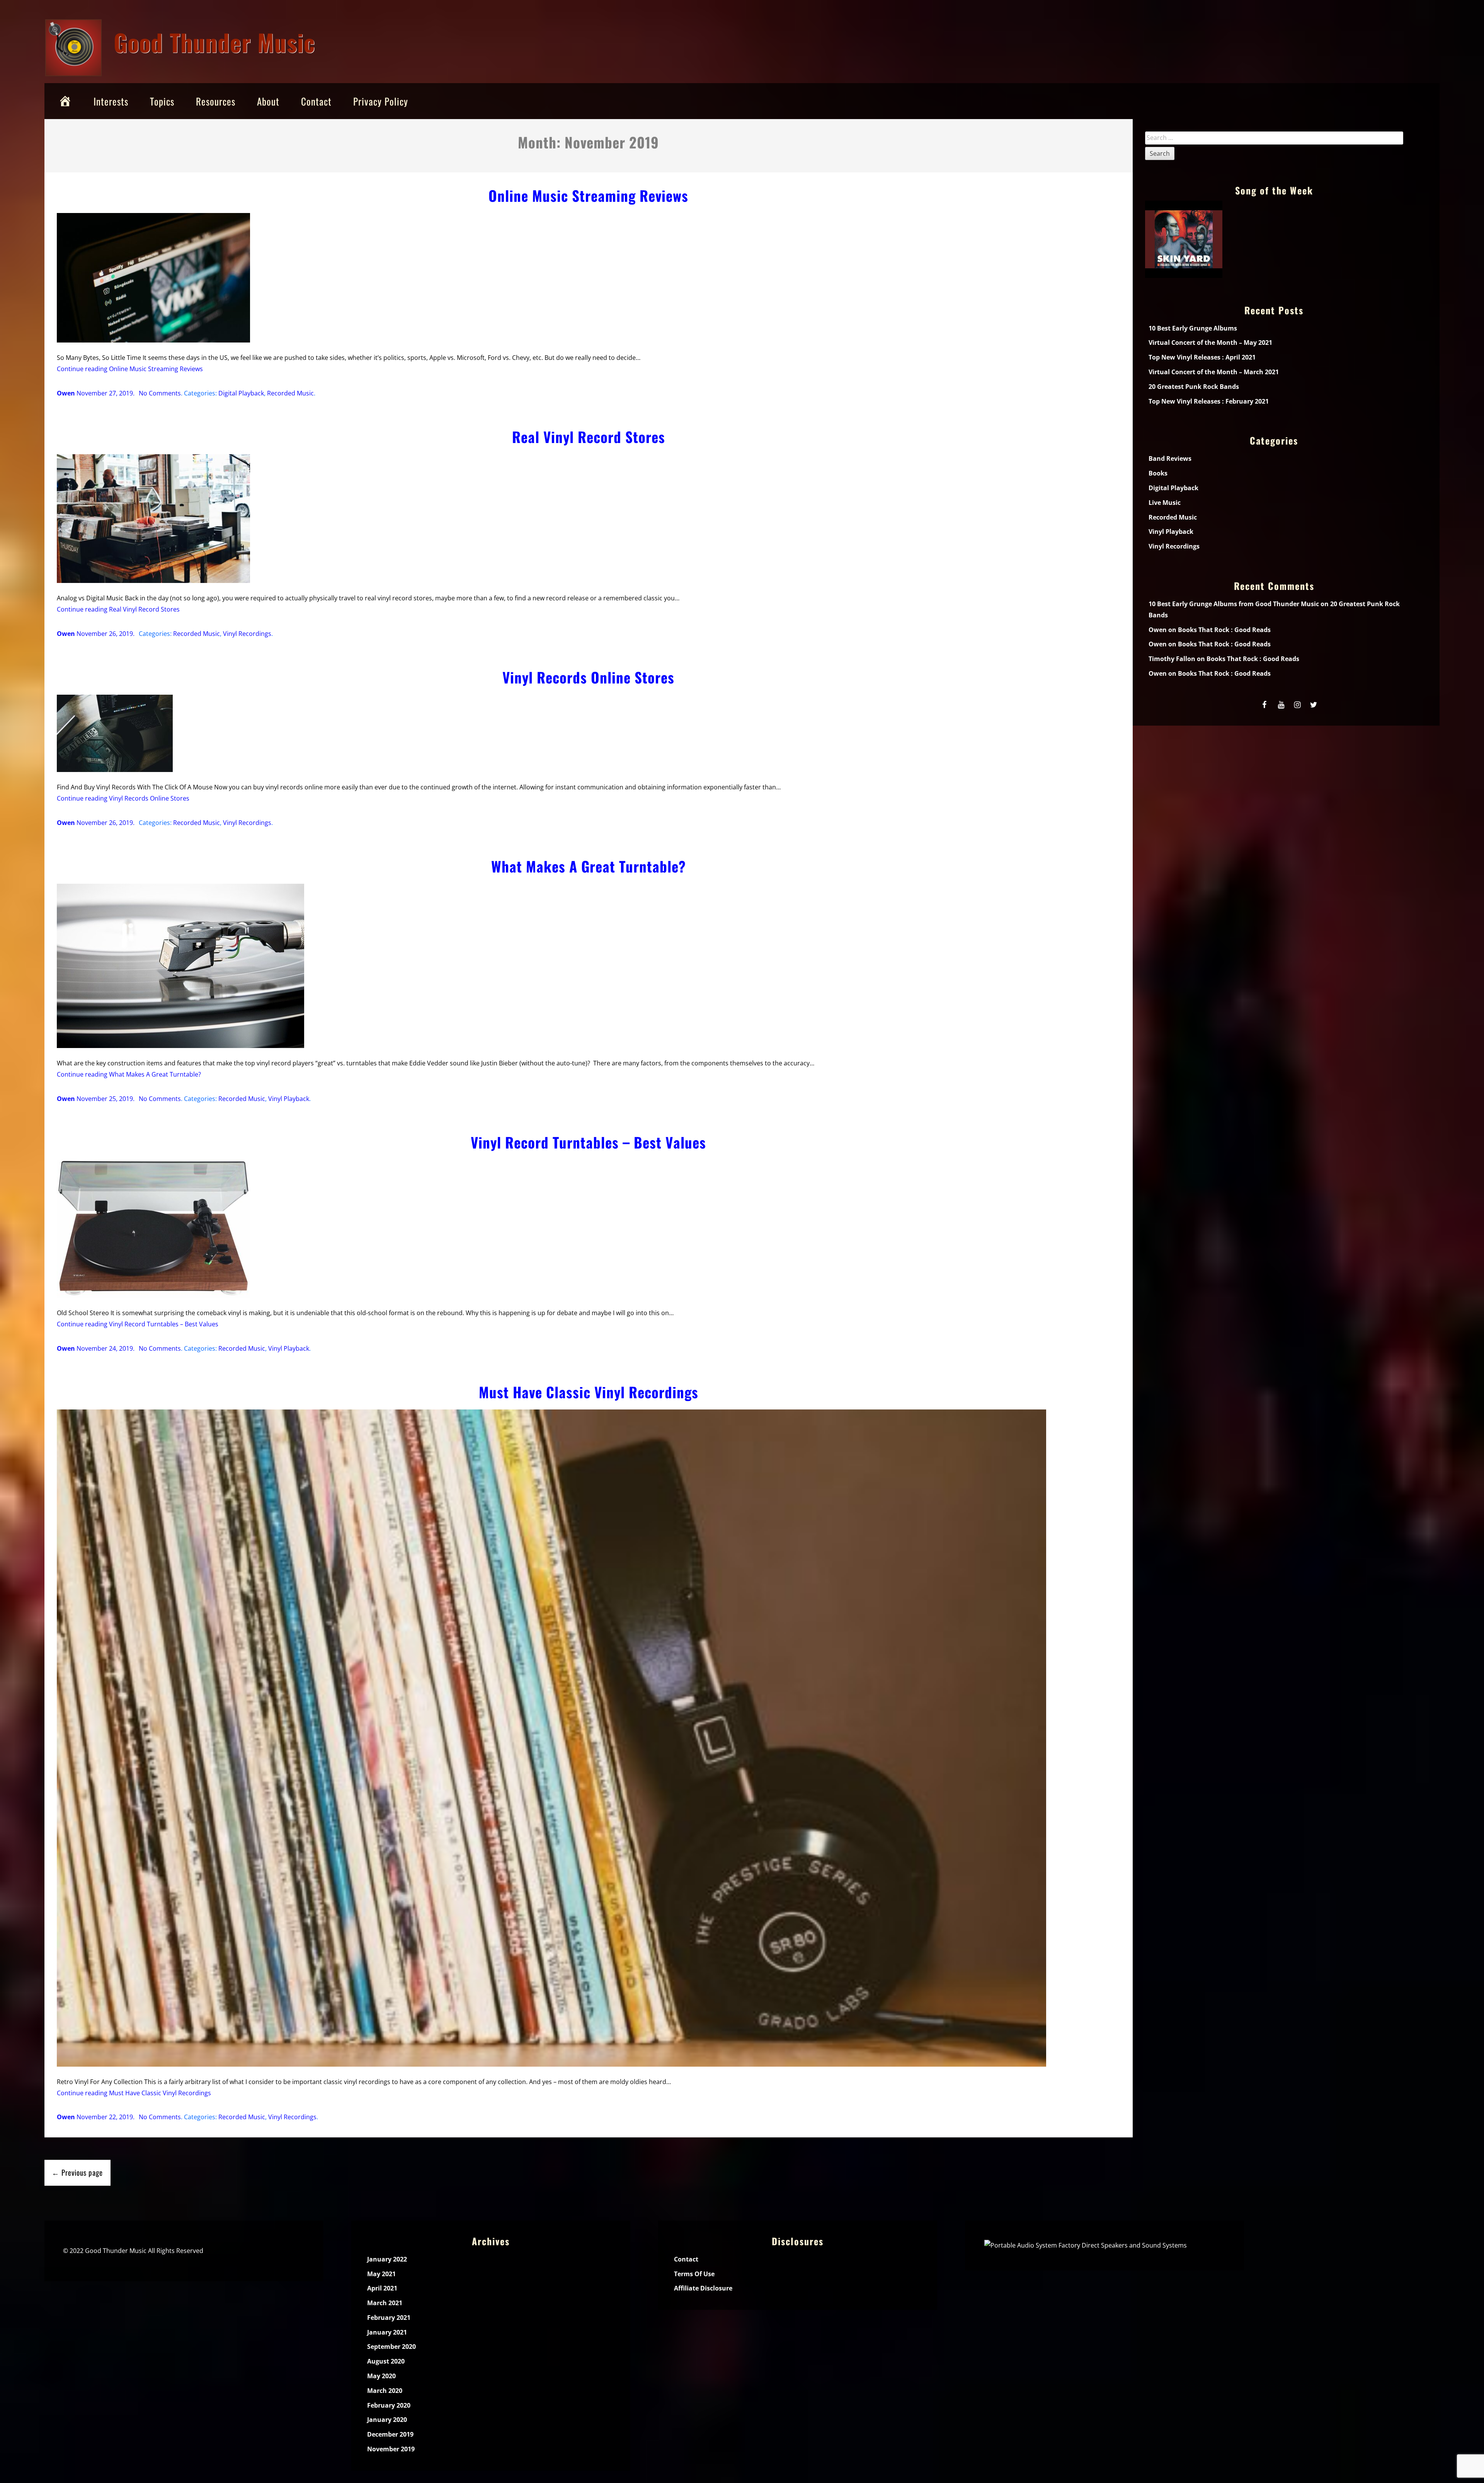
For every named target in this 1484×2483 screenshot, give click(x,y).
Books (1158, 473)
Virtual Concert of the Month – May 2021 (1210, 343)
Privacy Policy (381, 101)
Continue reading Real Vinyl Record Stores (118, 609)
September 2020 (391, 2347)
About (268, 101)
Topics (162, 101)
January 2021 (387, 2332)
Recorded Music (290, 393)
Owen (66, 393)
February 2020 (389, 2405)
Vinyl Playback (289, 1099)
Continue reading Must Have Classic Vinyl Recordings (134, 2093)
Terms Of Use (694, 2274)
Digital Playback (241, 393)
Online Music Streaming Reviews (588, 195)
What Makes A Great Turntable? (589, 866)
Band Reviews (1170, 458)
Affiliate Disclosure (703, 2288)
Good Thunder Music (214, 42)
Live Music (1165, 503)
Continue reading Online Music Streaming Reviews (130, 369)
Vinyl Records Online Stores (588, 677)
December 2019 (390, 2434)
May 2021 (381, 2274)
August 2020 (386, 2361)
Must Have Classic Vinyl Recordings (589, 1392)
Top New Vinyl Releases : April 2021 (1202, 357)
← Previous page (77, 2172)
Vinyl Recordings (247, 634)
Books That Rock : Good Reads (1224, 630)
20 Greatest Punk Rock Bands (1194, 387)
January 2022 (387, 2259)
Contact (316, 101)
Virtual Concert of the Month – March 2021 (1214, 372)
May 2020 (381, 2376)
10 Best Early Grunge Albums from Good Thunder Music (1234, 604)
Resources (216, 101)
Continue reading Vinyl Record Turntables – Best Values (138, 1324)
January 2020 (387, 2420)
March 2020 (385, 2391)
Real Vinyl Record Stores (589, 437)
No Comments (160, 393)
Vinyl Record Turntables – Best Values (588, 1142)
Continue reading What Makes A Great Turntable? (129, 1074)
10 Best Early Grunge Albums (1193, 328)
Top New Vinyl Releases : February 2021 (1209, 401)
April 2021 (382, 2288)
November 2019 (391, 2449)
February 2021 (389, 2318)
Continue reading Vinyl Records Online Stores (123, 798)
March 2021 (385, 2303)
